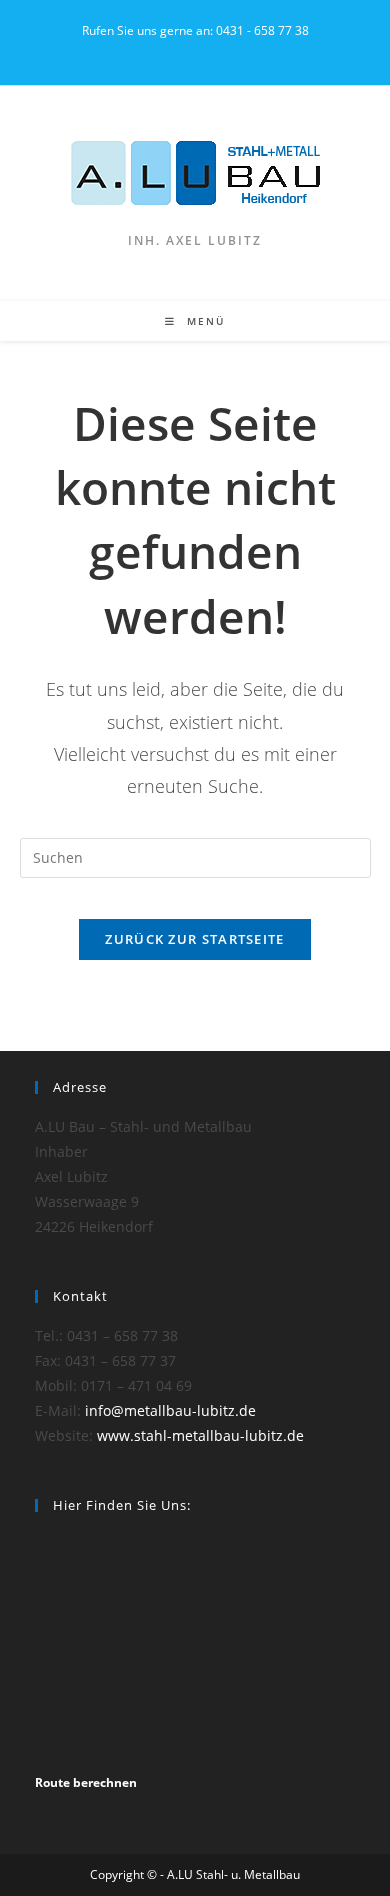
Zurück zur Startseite (194, 939)
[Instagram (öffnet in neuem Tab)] (195, 51)
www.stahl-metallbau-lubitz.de (200, 1435)
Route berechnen (86, 1782)
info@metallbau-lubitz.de (170, 1410)
